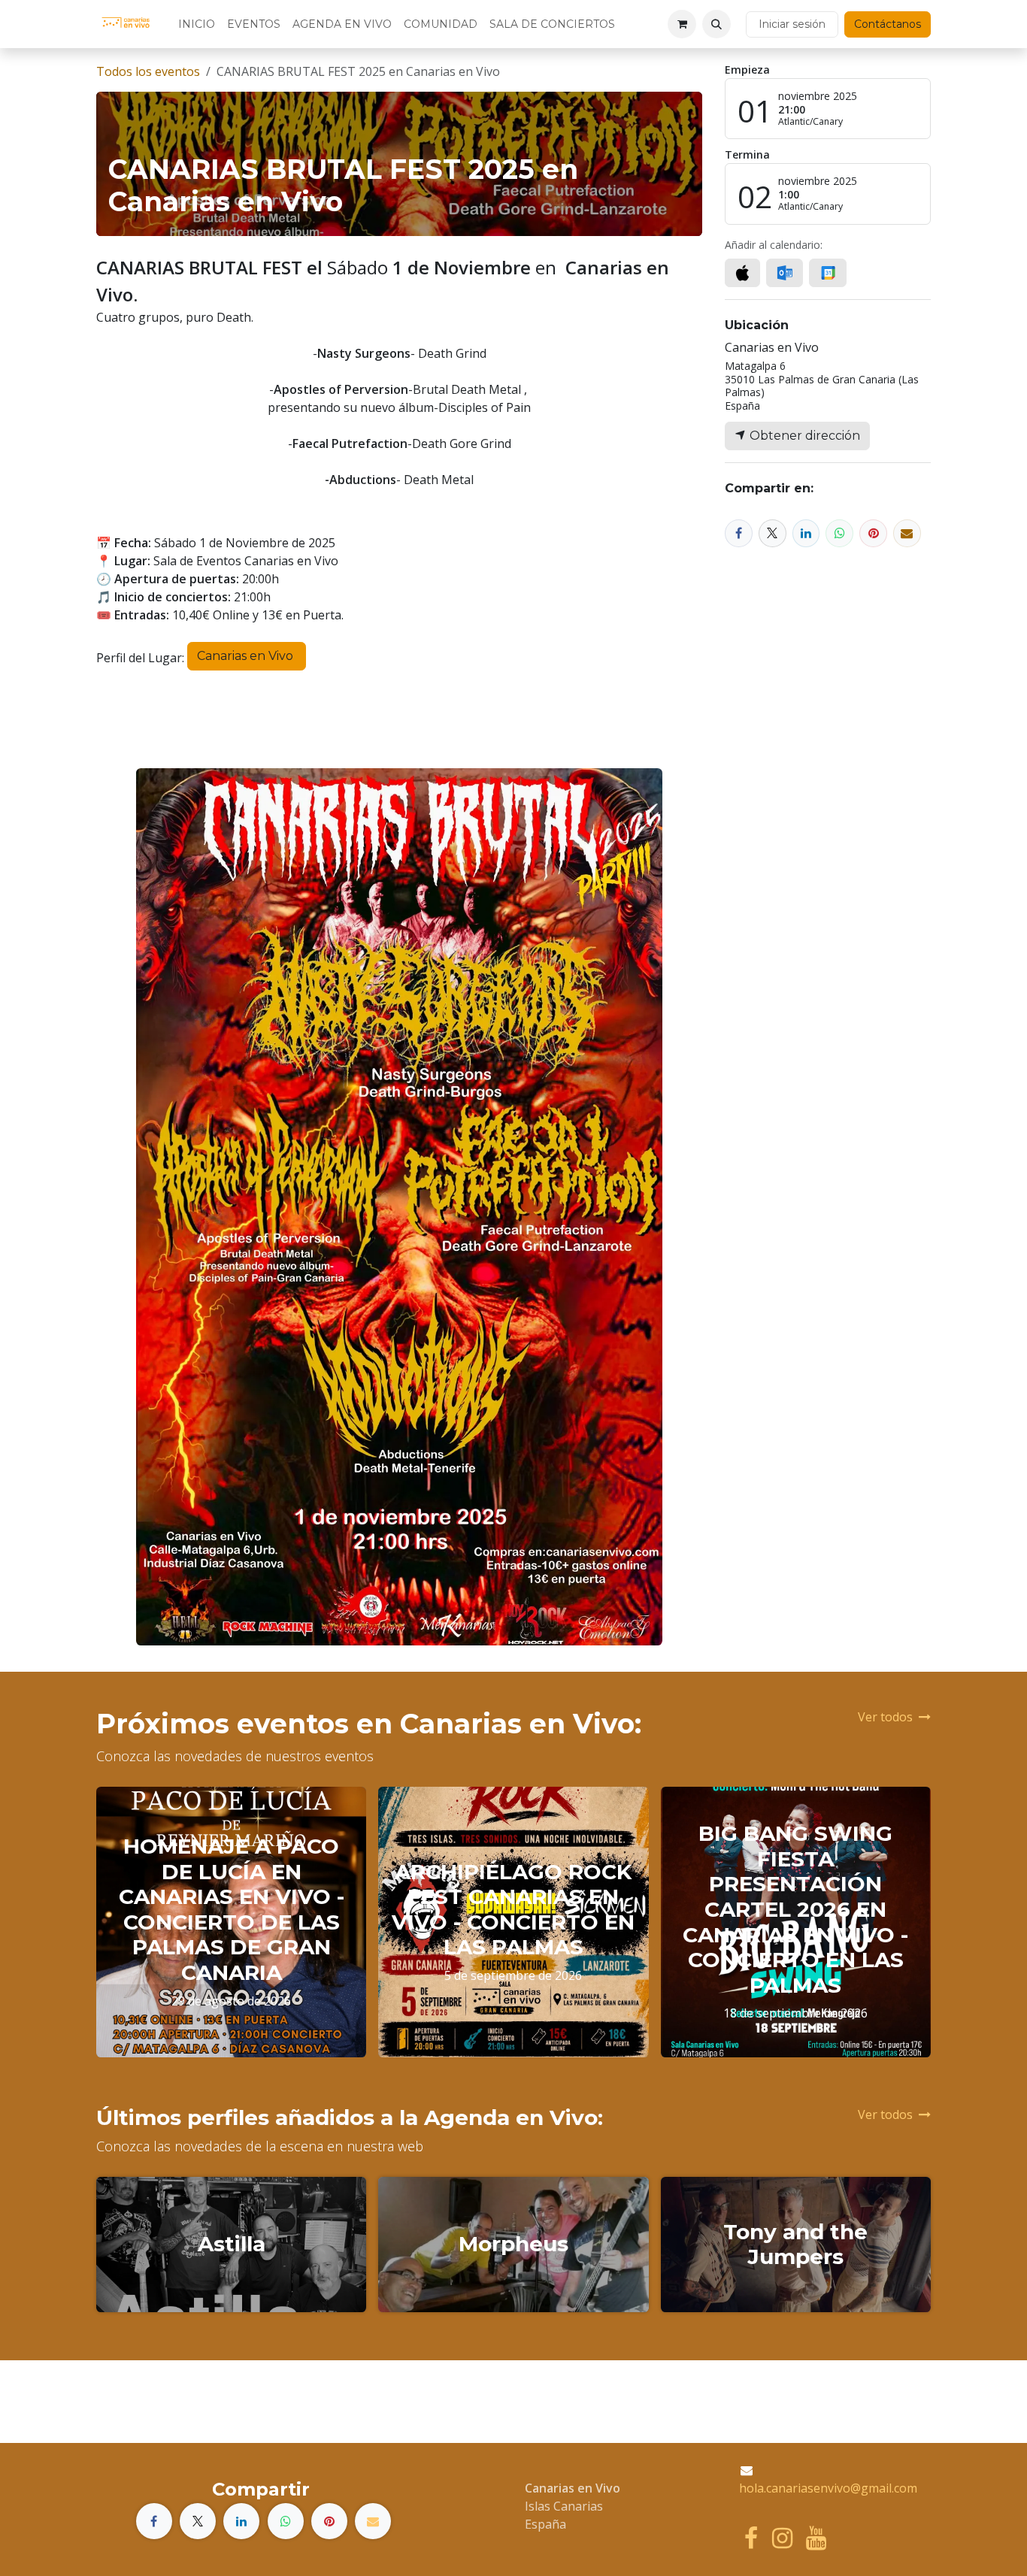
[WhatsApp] (839, 533)
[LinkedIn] (806, 533)
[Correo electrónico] (907, 533)
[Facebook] (739, 533)
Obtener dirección (803, 436)
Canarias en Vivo (247, 656)
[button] (716, 24)
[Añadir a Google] (827, 273)
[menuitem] (197, 24)
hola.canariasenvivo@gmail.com (828, 2488)
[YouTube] (816, 2538)
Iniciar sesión (792, 24)
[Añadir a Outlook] (785, 273)
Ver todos (885, 1717)
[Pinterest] (873, 533)
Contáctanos (888, 24)
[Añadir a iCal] (742, 273)
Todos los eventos (148, 71)
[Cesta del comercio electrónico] (682, 24)
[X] (773, 533)
